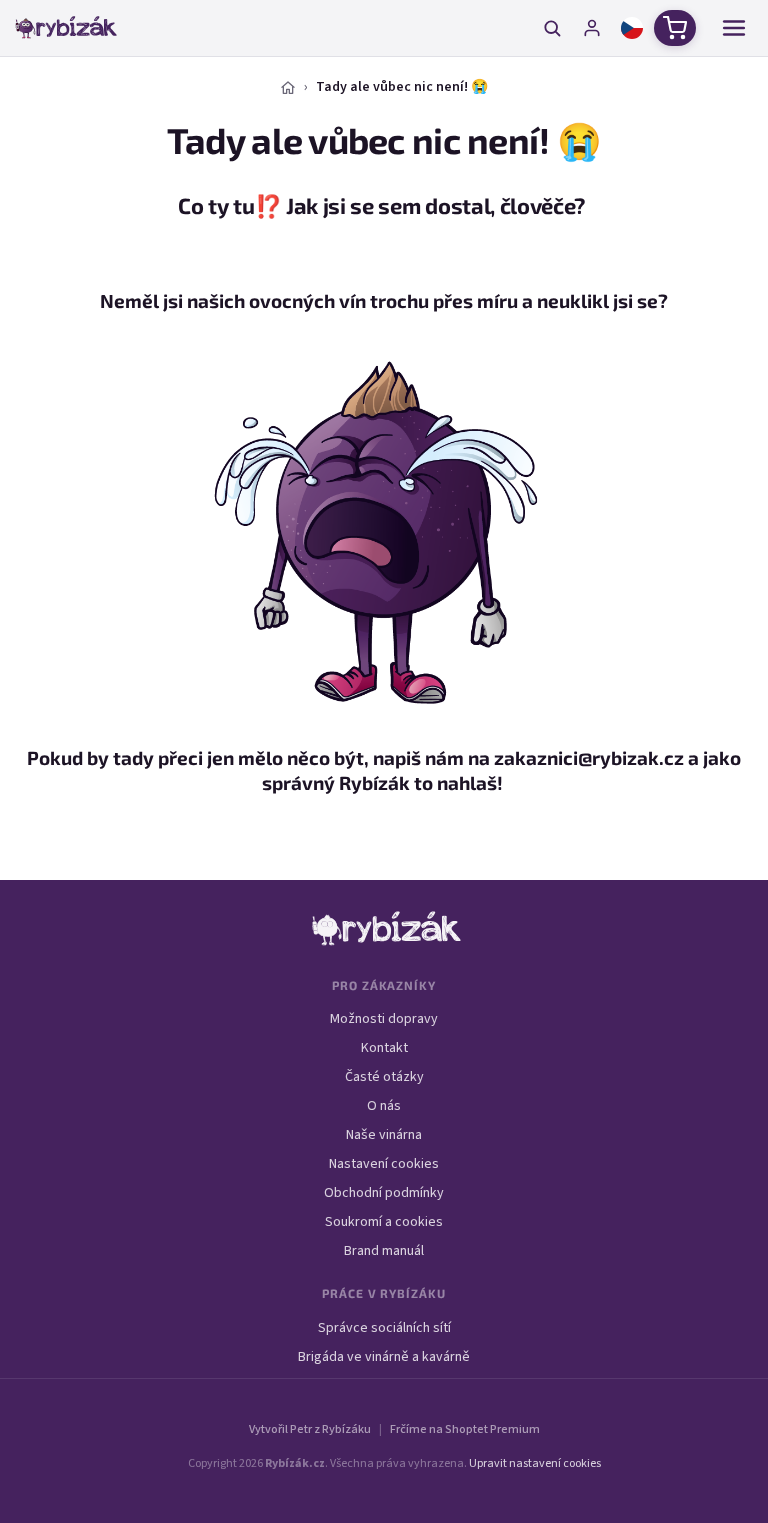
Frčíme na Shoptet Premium (465, 1429)
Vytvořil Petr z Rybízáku (310, 1429)
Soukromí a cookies (384, 1222)
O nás (384, 1106)
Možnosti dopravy (384, 1019)
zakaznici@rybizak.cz (589, 757)
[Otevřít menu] (734, 28)
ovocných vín (307, 300)
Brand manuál (384, 1251)
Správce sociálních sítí (384, 1328)
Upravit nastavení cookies (535, 1463)
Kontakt (384, 1048)
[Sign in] (592, 28)
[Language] (632, 28)
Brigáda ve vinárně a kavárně (384, 1357)
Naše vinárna (384, 1135)
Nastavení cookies (384, 1164)
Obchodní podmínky (384, 1193)
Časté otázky (384, 1077)
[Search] (552, 28)
